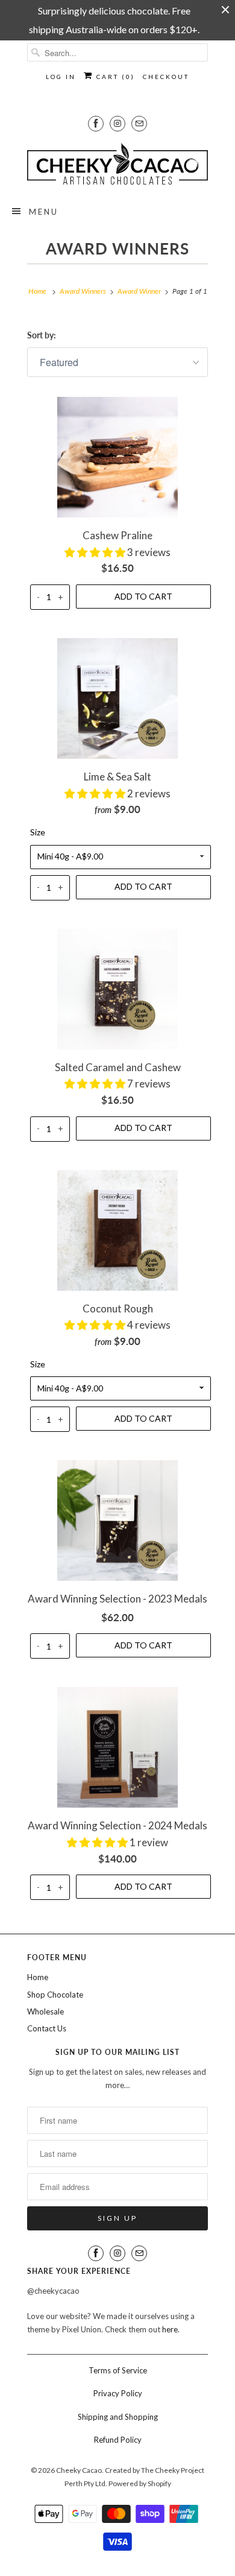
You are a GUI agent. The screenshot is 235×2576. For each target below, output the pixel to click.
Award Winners (117, 248)
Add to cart (143, 596)
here (170, 2329)
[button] (96, 552)
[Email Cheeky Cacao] (139, 123)
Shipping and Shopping (118, 2417)
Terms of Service (118, 2370)
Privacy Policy (118, 2393)
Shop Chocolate (55, 1995)
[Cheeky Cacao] (117, 164)
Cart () (114, 77)
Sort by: (42, 335)
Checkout (166, 77)
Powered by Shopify (140, 2483)
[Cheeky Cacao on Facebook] (96, 123)
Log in (61, 77)
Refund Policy (118, 2440)
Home (38, 1977)
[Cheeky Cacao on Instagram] (117, 123)
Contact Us (47, 2028)
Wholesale (45, 2011)
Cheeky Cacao (79, 2470)
